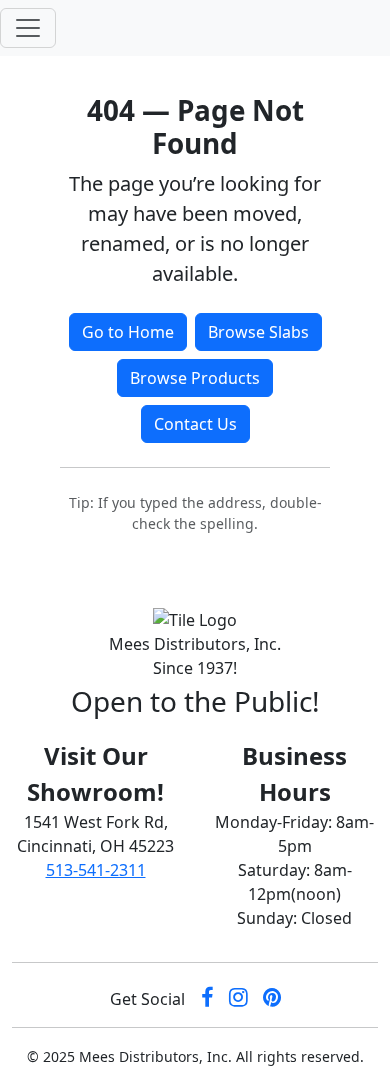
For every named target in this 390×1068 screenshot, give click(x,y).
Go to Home (128, 332)
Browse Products (195, 378)
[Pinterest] (272, 999)
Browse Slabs (258, 332)
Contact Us (195, 424)
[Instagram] (238, 999)
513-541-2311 (96, 870)
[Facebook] (207, 999)
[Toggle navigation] (28, 28)
